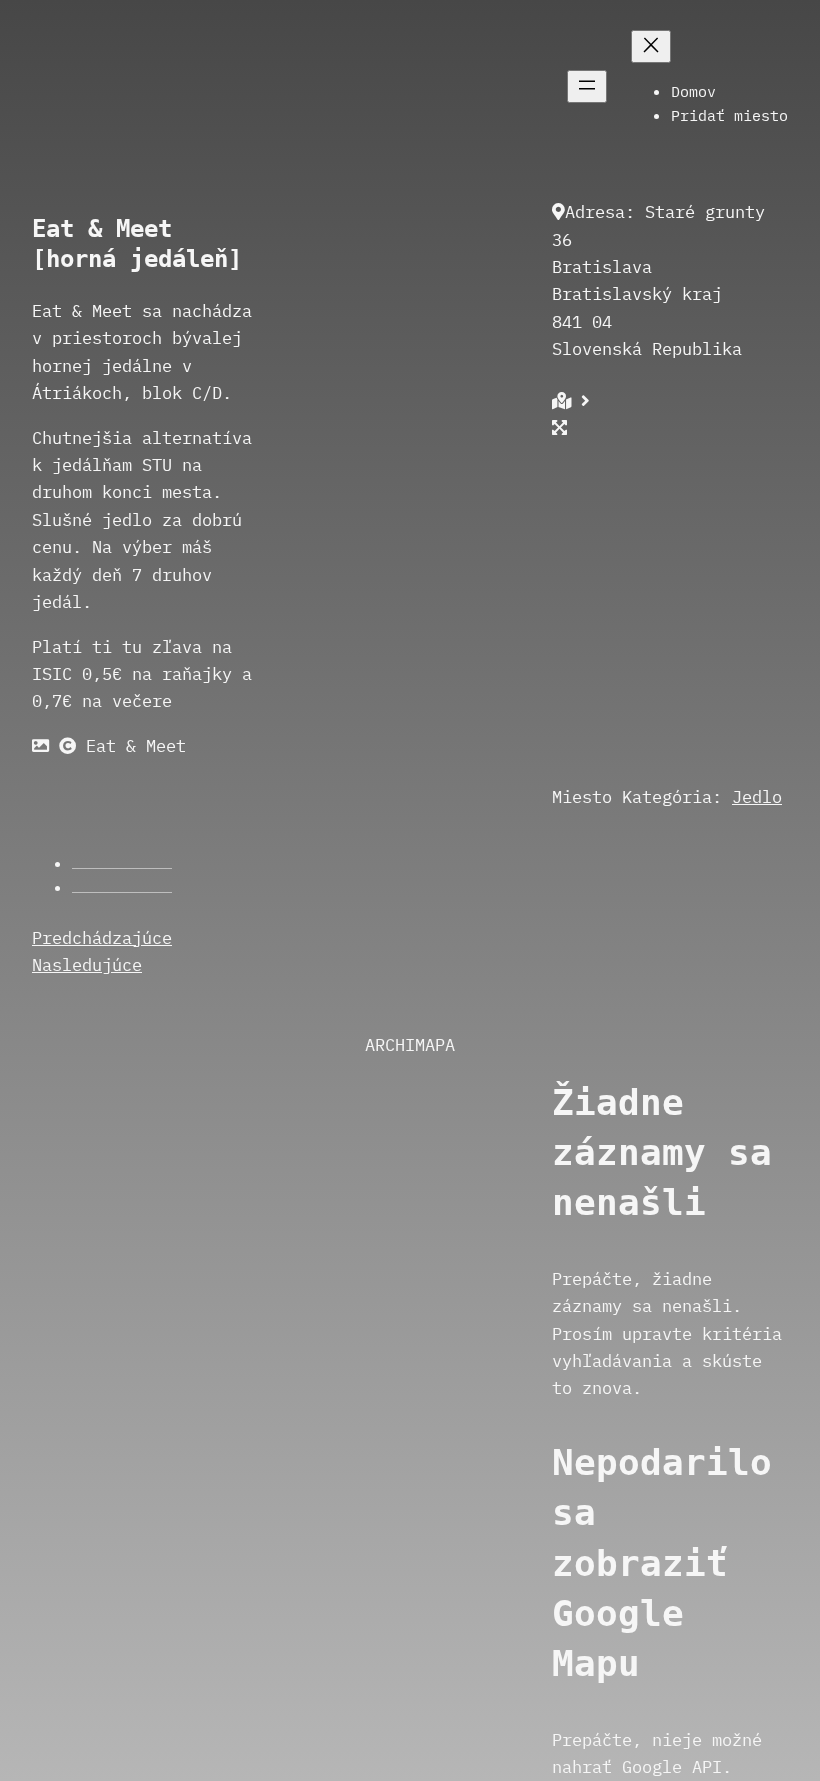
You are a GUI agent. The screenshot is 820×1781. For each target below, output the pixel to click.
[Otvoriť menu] (587, 86)
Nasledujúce (87, 964)
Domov (693, 91)
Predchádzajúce (102, 937)
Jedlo (757, 796)
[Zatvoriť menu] (651, 46)
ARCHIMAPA (410, 1044)
